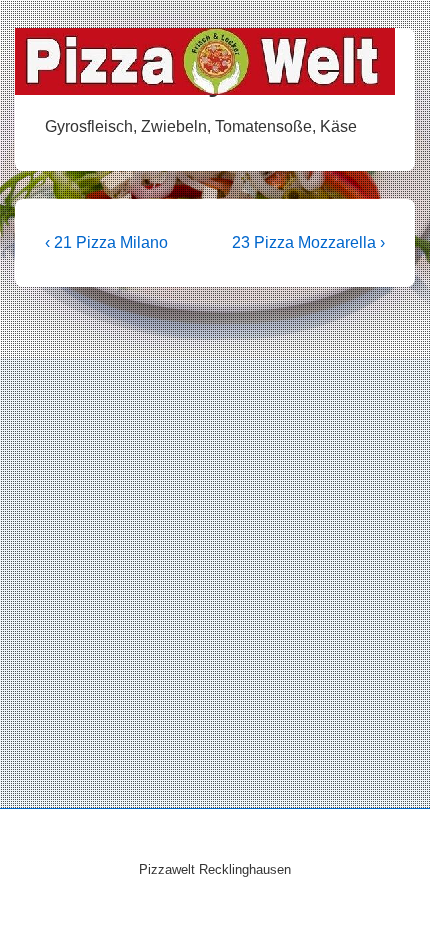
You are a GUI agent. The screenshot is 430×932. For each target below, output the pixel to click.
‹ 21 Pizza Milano (106, 242)
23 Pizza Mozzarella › (308, 242)
